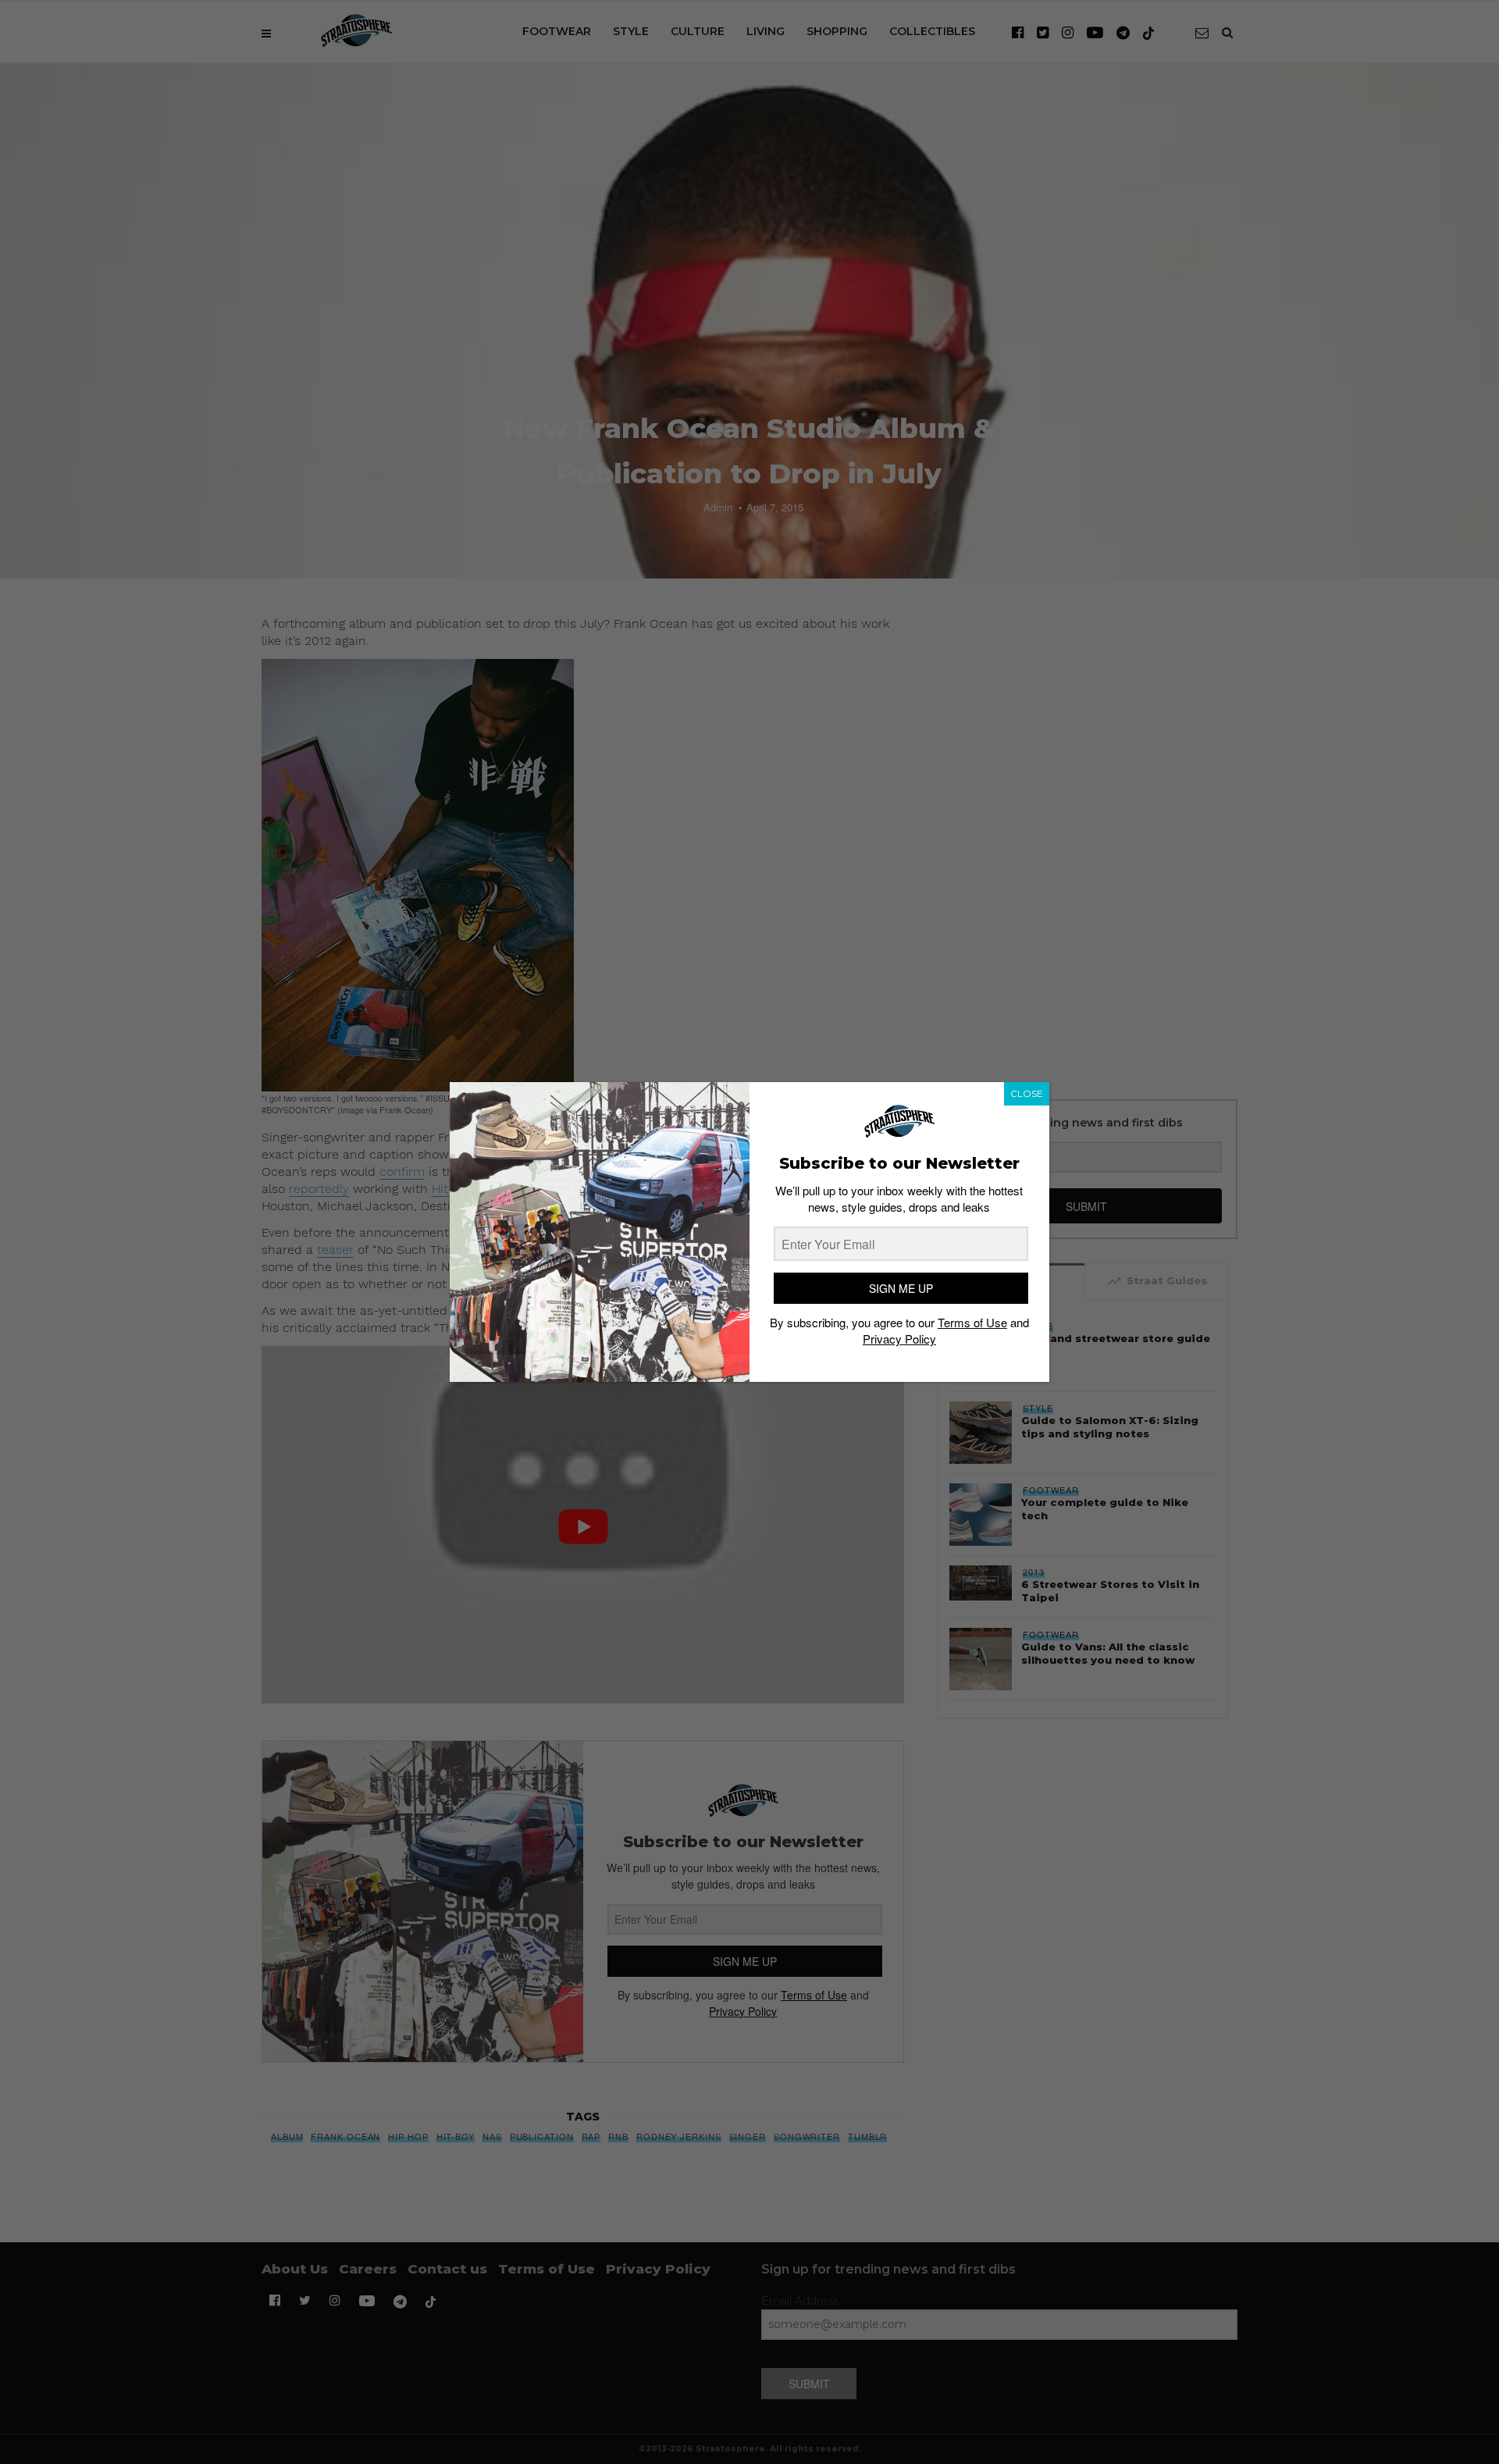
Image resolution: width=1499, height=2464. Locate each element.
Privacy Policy (899, 1339)
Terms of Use (972, 1323)
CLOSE (1027, 1093)
